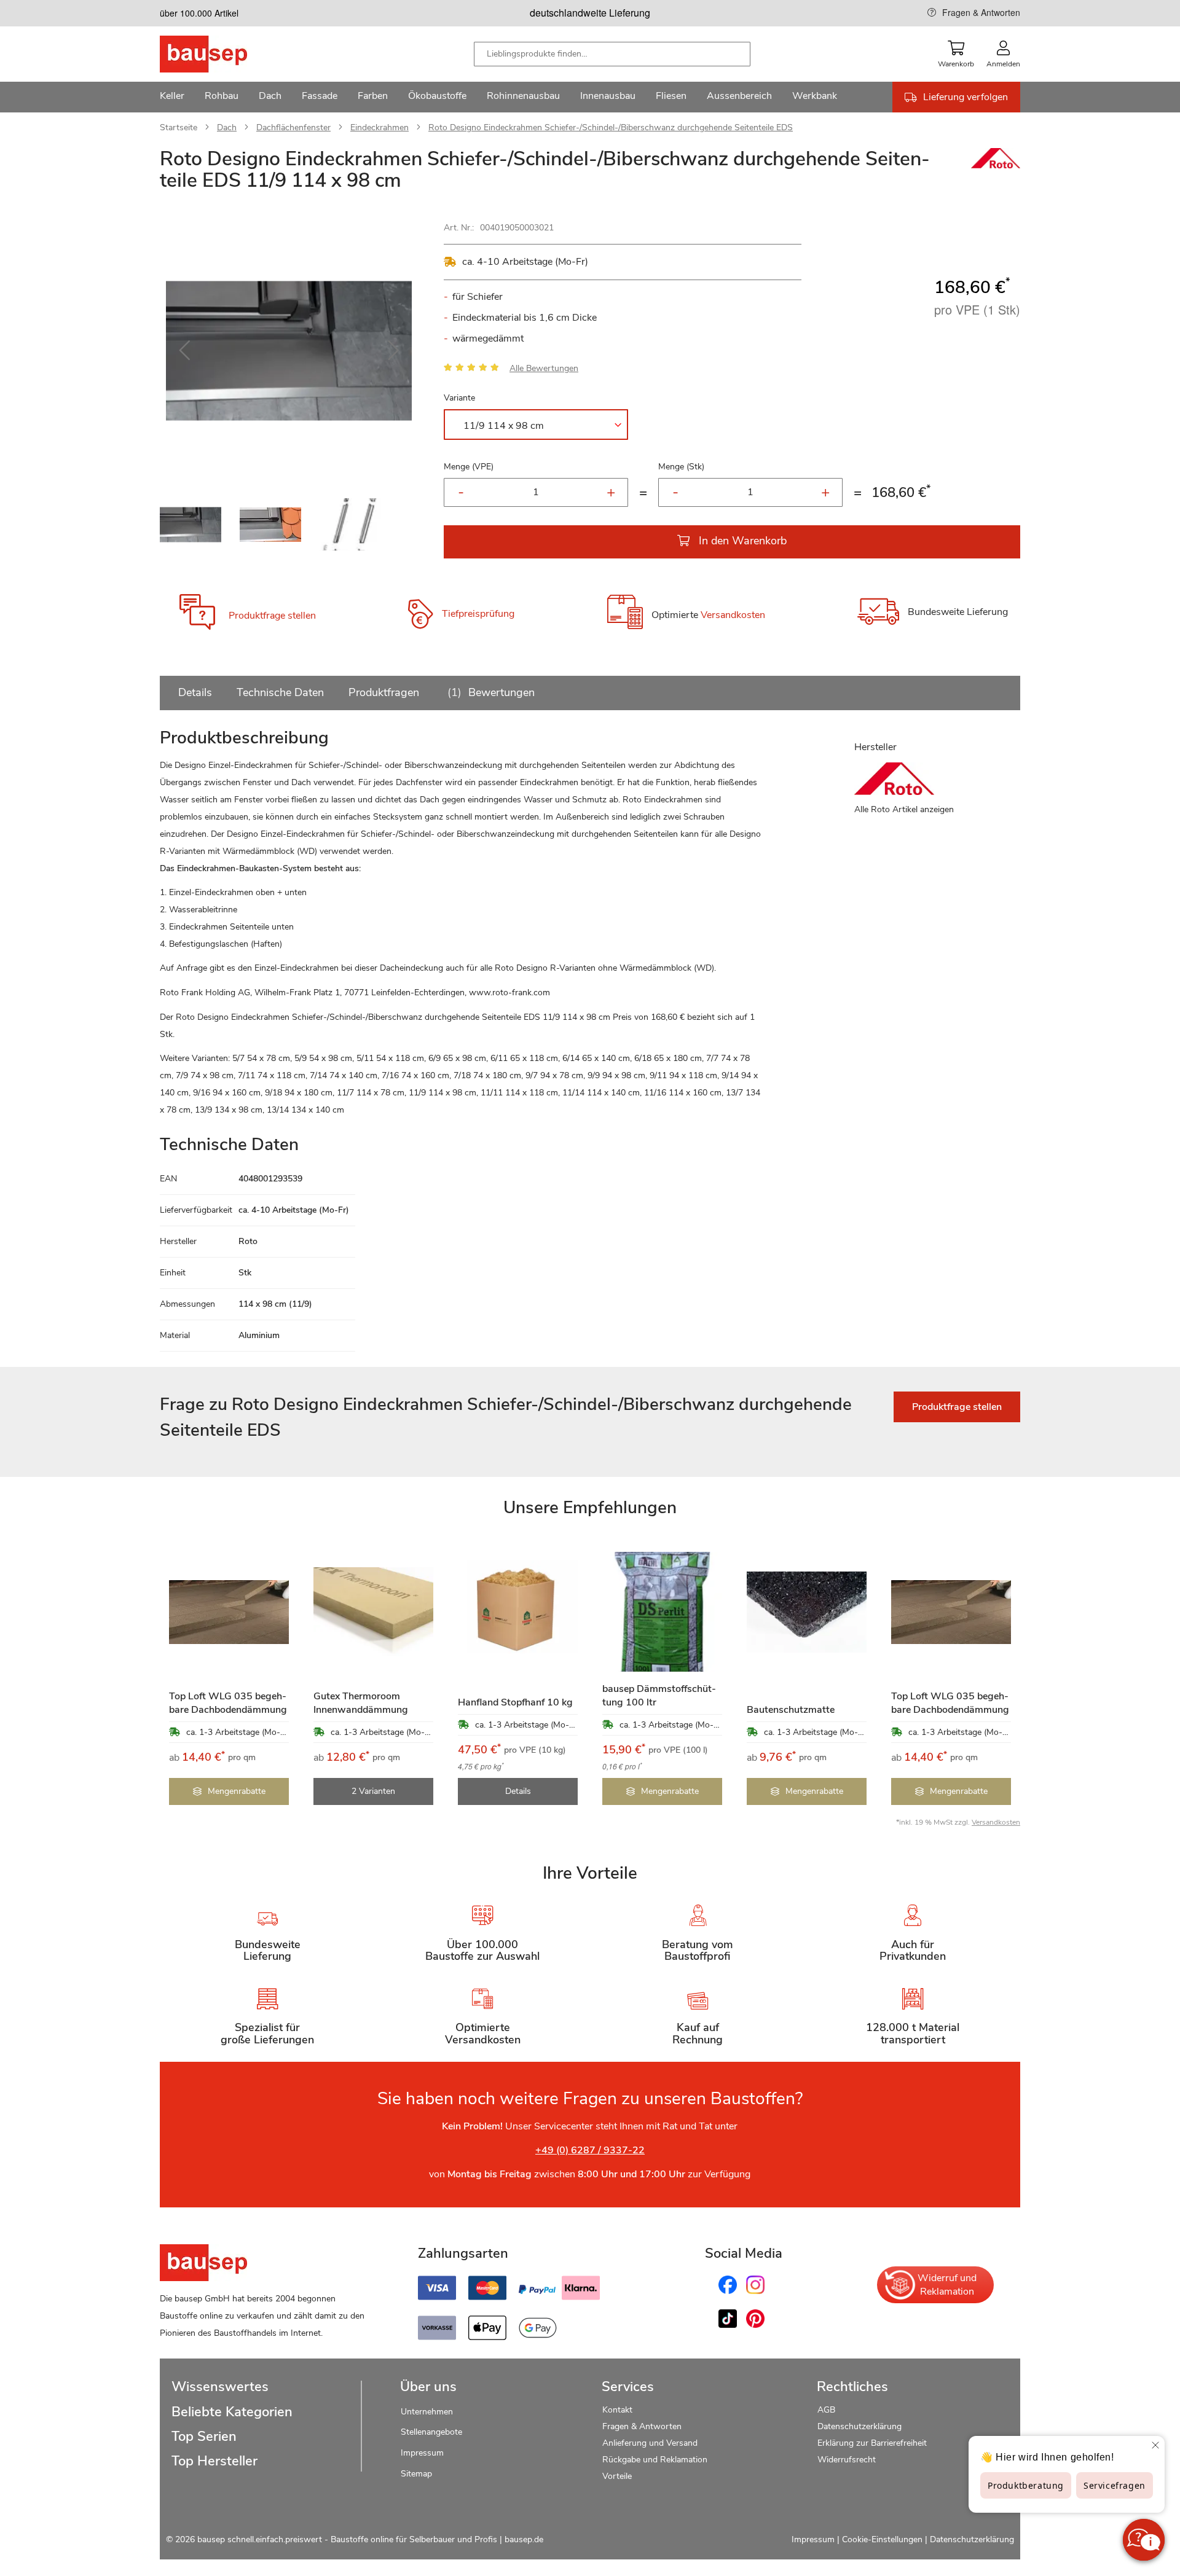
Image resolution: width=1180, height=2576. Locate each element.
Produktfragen (384, 692)
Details (195, 692)
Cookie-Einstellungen (882, 2539)
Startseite (179, 127)
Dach (227, 127)
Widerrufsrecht (848, 2460)
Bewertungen (493, 692)
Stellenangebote (431, 2432)
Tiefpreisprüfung (478, 614)
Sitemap (416, 2474)
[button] (184, 351)
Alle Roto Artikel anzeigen (904, 809)
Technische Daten (280, 692)
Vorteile (617, 2476)
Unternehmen (427, 2412)
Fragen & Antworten (981, 12)
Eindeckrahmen (380, 127)
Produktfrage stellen (272, 616)
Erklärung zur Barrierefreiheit (872, 2443)
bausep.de (524, 2539)
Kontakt (617, 2410)
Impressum (422, 2453)
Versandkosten (733, 616)
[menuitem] (172, 97)
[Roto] (996, 165)
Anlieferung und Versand (650, 2443)
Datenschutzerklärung (859, 2426)
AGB (826, 2410)
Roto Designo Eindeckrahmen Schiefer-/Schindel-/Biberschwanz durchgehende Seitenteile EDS (611, 127)
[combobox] (612, 54)
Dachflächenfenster (293, 127)
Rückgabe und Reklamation (655, 2460)
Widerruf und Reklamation (947, 2285)
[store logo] (223, 54)
